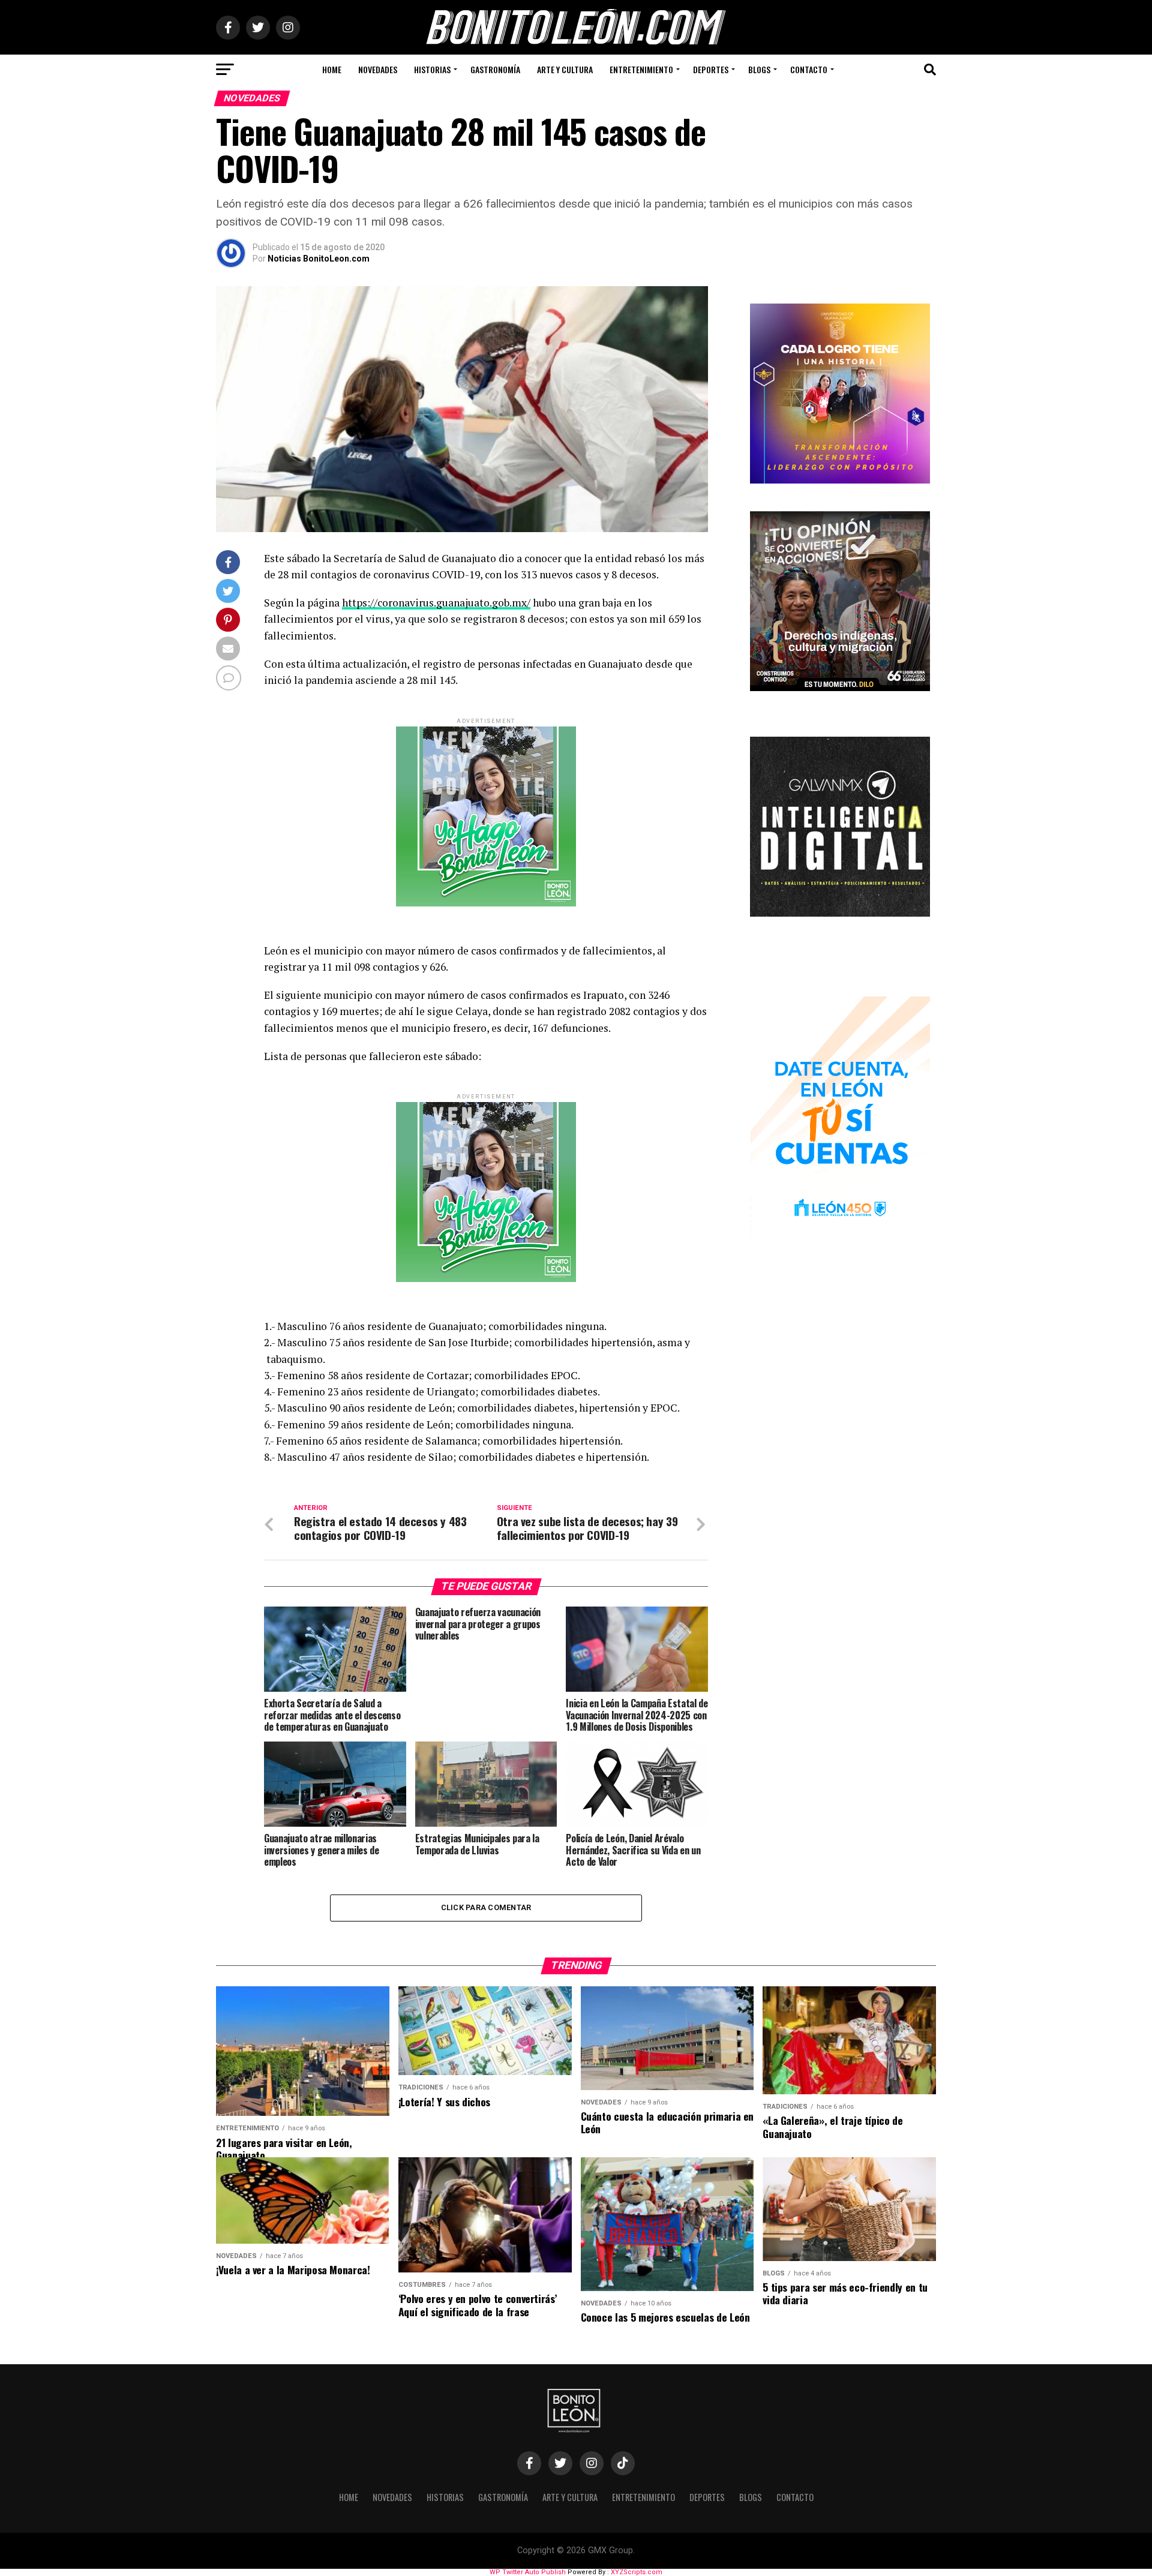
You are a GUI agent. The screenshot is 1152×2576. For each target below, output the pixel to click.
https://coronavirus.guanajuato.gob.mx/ (436, 603)
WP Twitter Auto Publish (528, 2572)
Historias (432, 69)
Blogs (759, 69)
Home (332, 69)
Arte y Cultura (565, 69)
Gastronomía (495, 69)
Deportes (711, 69)
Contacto (809, 69)
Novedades (378, 69)
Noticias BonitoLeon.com (319, 259)
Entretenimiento (641, 69)
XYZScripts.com (637, 2572)
